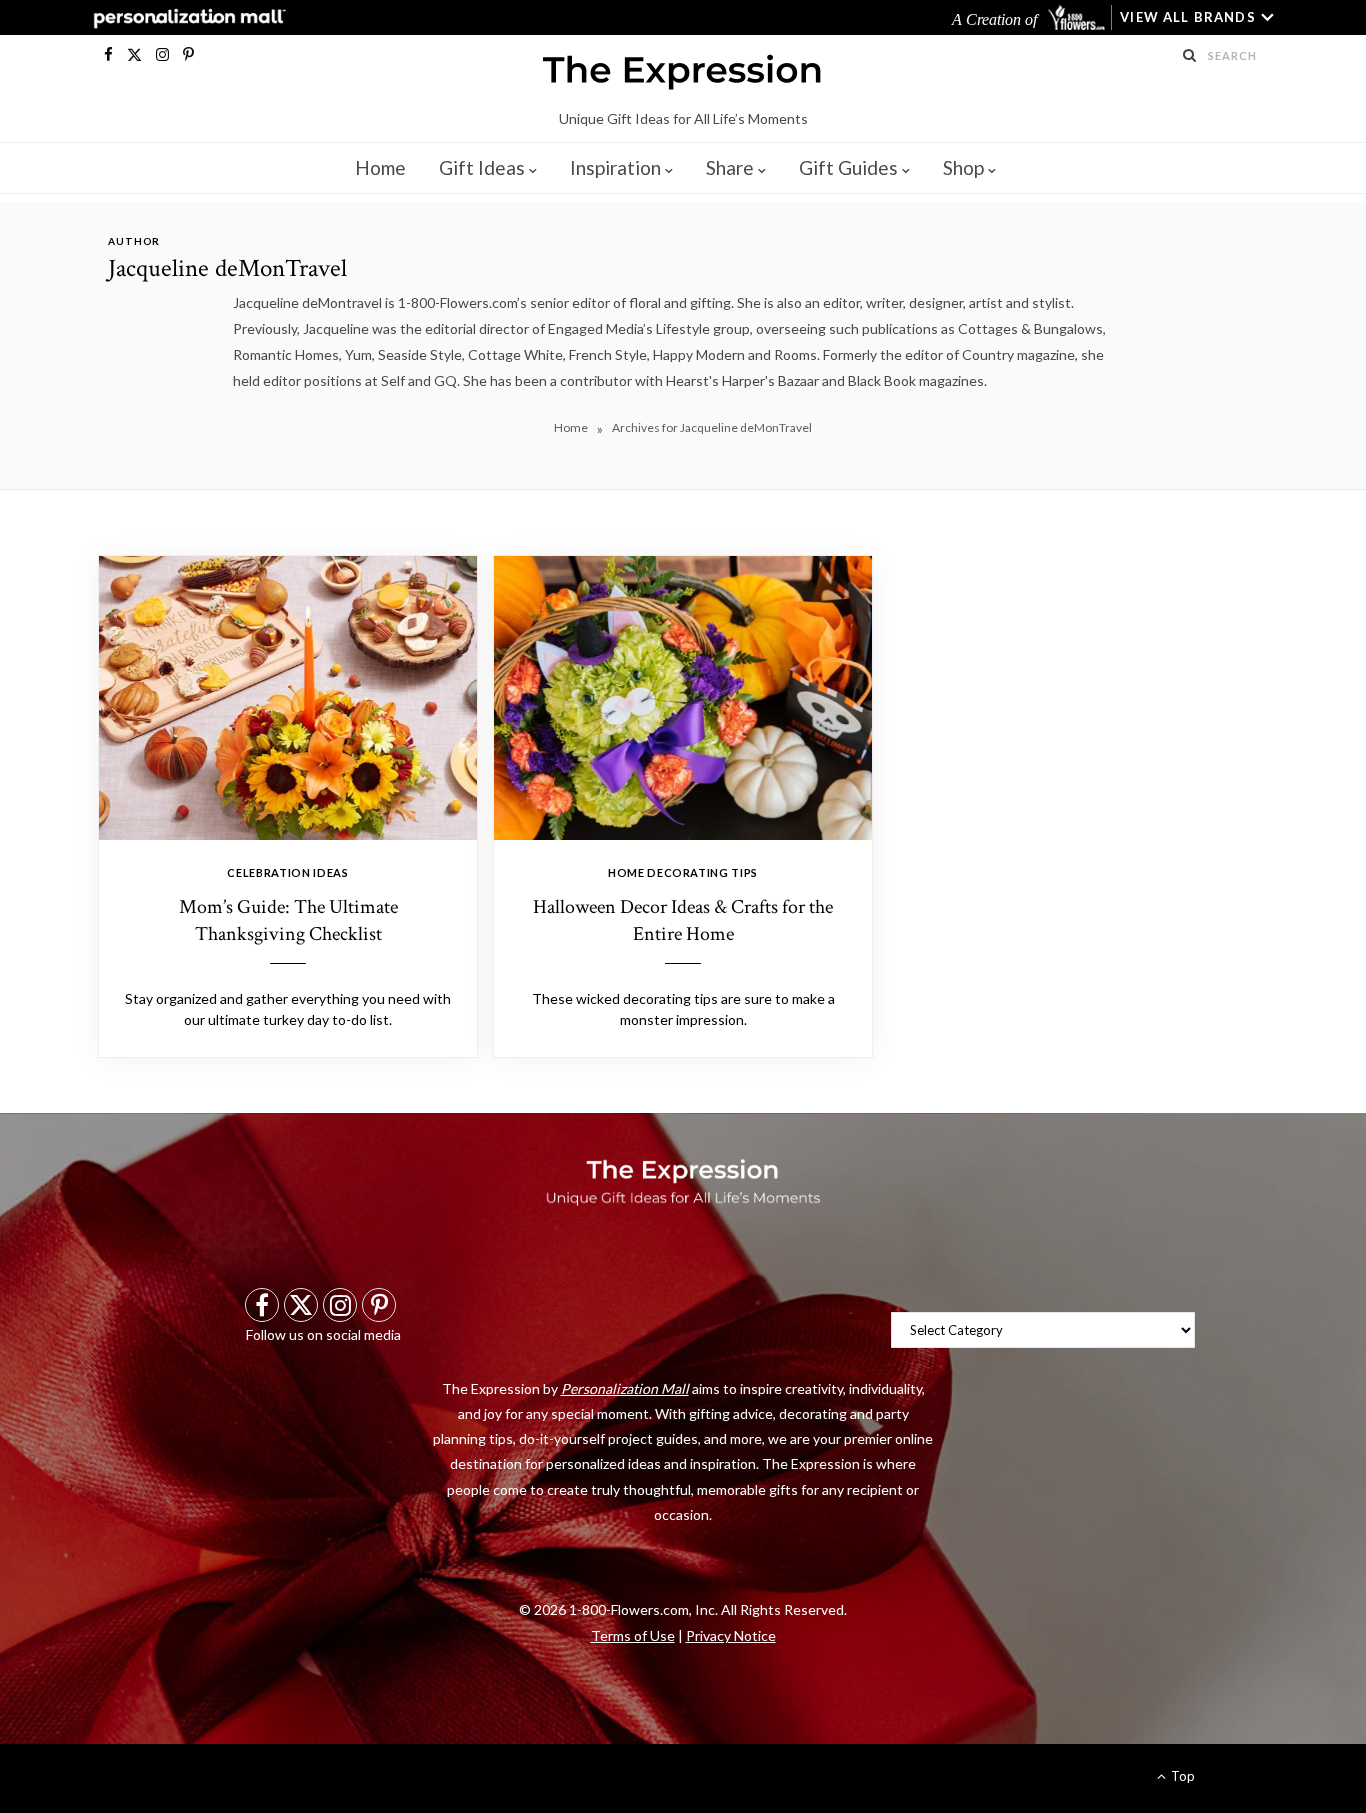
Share (730, 167)
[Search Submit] (1190, 55)
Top (1181, 1776)
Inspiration (615, 167)
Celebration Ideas (287, 872)
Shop (963, 167)
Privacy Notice (731, 1635)
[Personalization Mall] (185, 18)
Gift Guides (848, 167)
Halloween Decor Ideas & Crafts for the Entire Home (683, 920)
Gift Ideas (482, 167)
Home (380, 167)
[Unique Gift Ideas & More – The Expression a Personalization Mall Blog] (683, 75)
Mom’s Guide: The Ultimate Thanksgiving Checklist (288, 920)
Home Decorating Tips (683, 872)
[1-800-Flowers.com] (1078, 17)
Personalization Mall (625, 1388)
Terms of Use (633, 1635)
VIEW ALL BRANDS (1188, 17)
